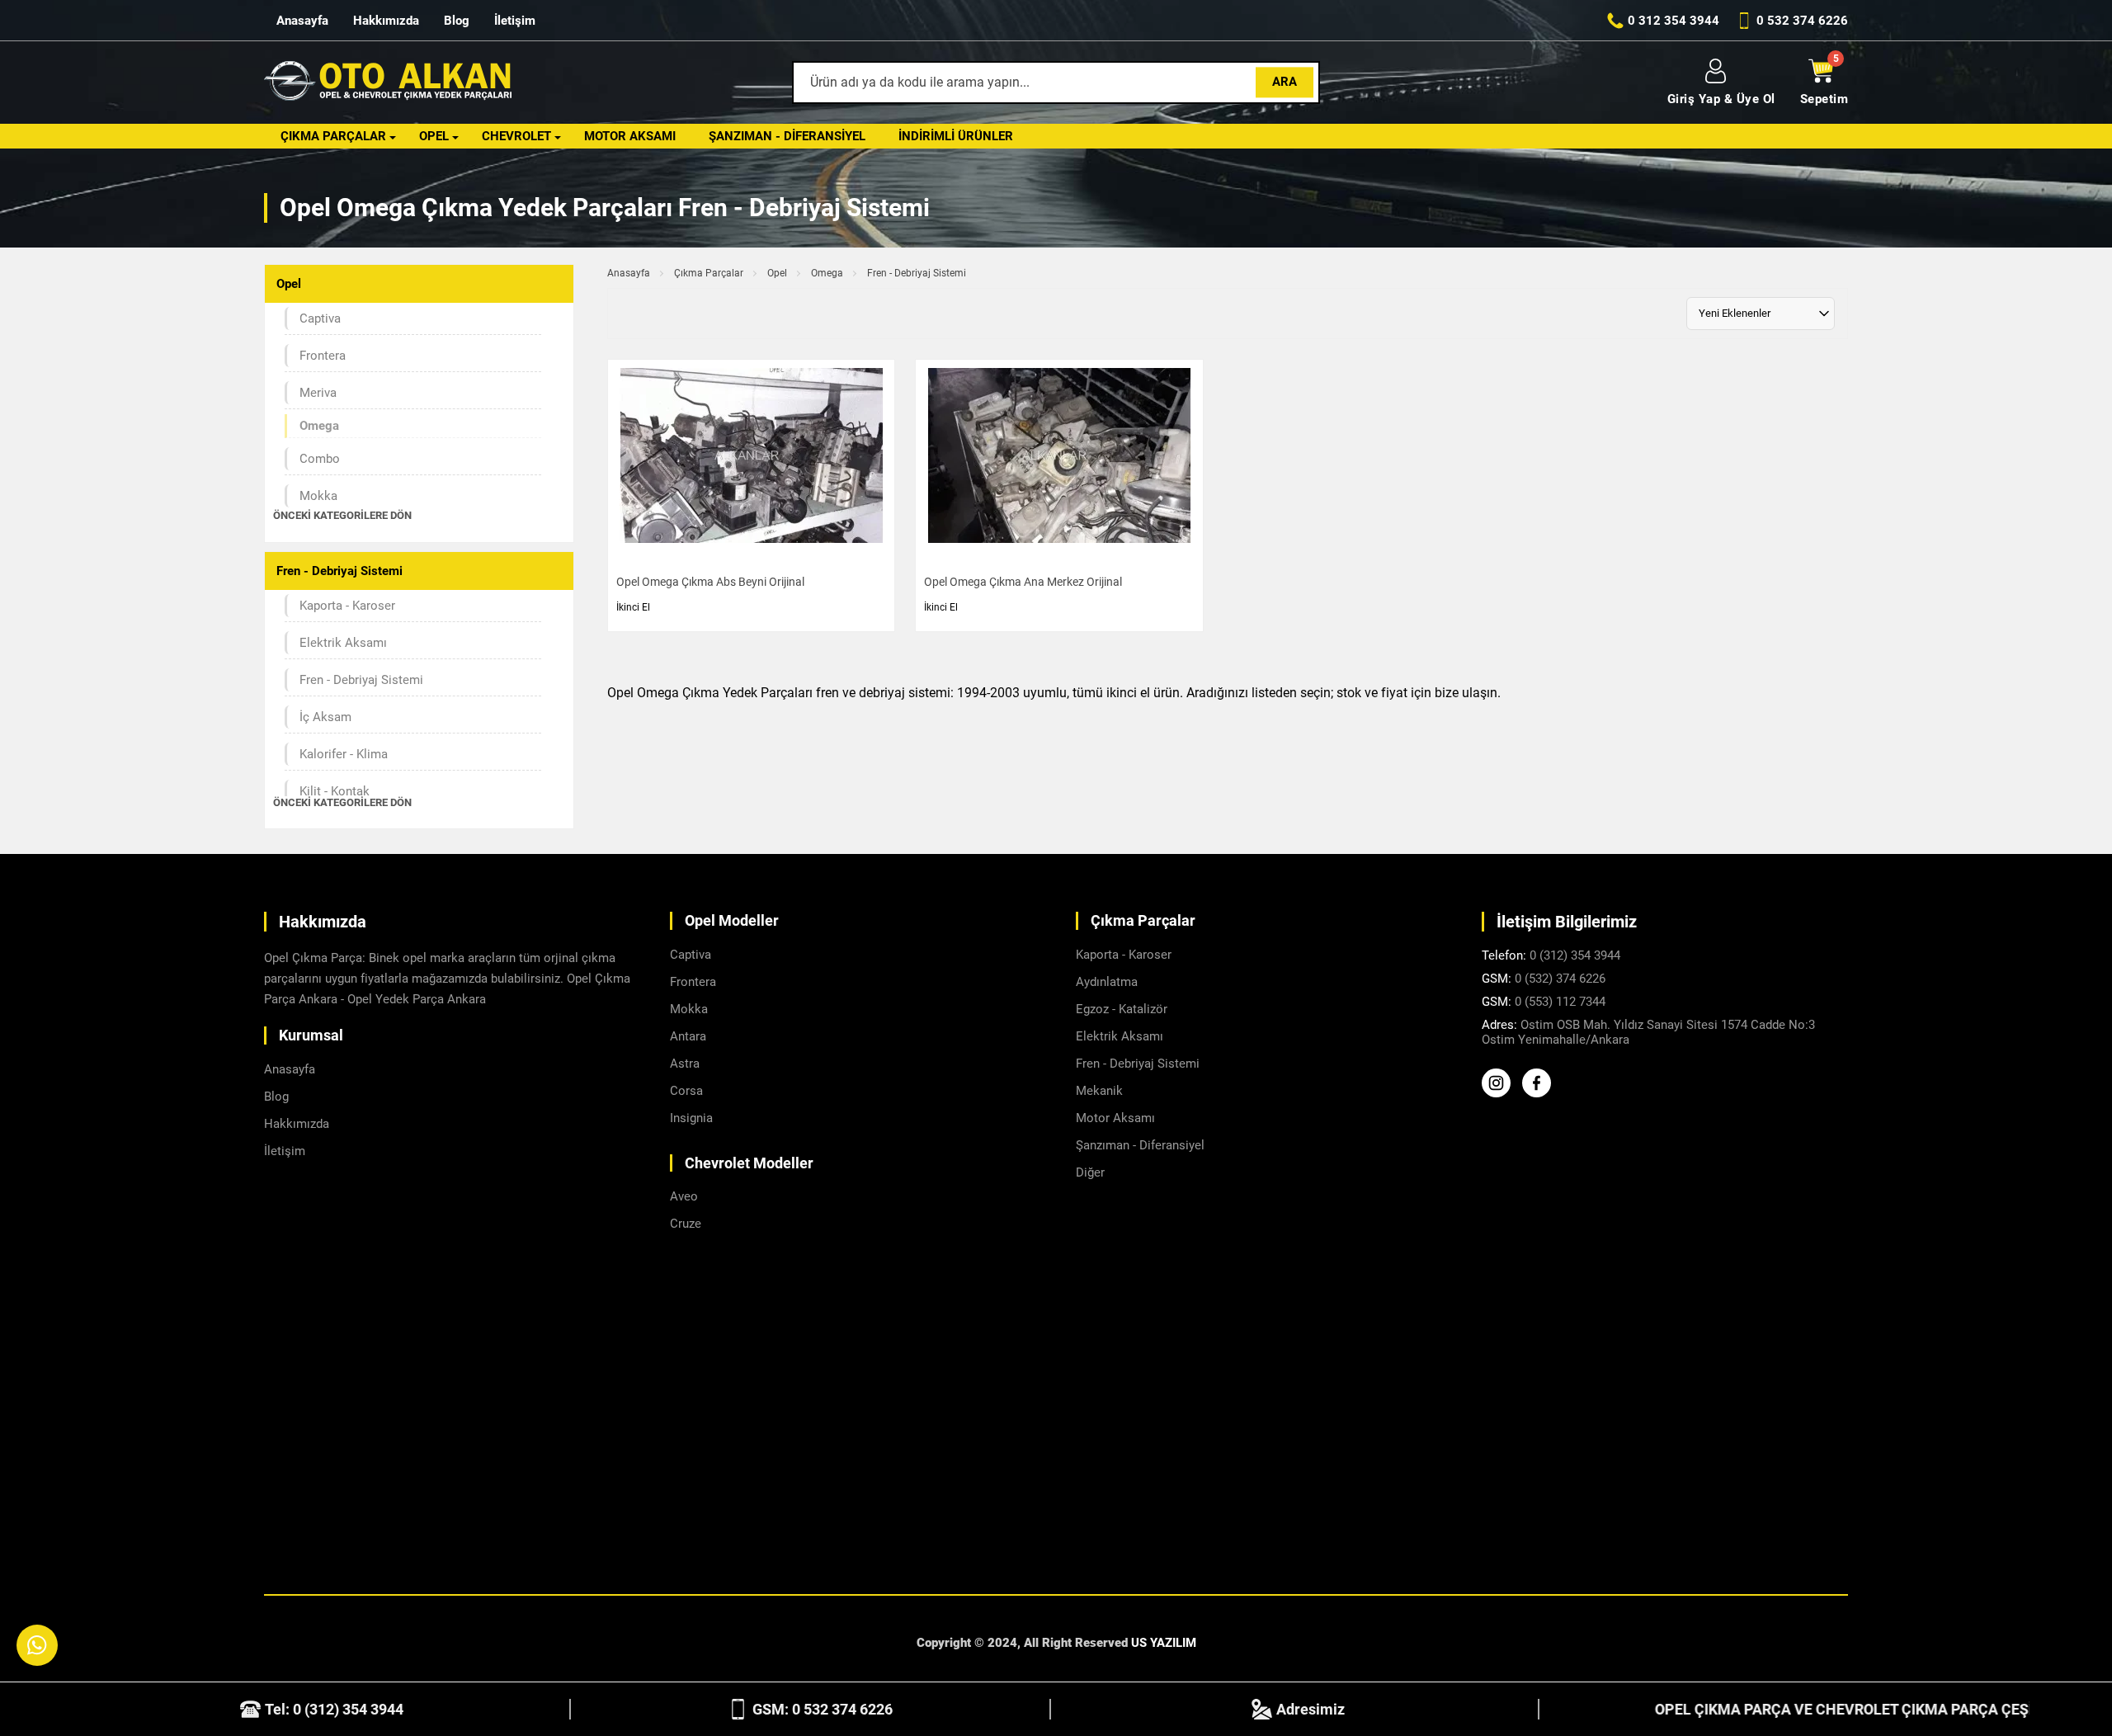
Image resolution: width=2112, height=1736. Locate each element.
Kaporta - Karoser (347, 606)
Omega (827, 273)
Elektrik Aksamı (343, 643)
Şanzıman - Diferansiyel (787, 136)
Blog (457, 21)
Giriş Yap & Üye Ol (1721, 99)
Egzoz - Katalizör (1122, 1009)
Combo (320, 459)
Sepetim (1824, 99)
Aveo (684, 1196)
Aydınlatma (1107, 982)
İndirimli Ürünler (956, 136)
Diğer (1090, 1172)
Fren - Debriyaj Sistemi (361, 680)
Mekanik (1099, 1091)
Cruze (686, 1224)
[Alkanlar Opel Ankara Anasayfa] (388, 83)
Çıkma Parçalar (333, 136)
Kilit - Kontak (335, 791)
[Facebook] (1541, 1093)
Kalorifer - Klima (344, 754)
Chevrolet (516, 136)
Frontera (323, 356)
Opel (434, 136)
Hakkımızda (386, 21)
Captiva (320, 318)
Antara (688, 1036)
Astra (685, 1064)
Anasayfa (302, 21)
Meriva (318, 393)
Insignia (691, 1118)
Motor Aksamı (630, 136)
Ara (1285, 82)
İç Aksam (325, 717)
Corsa (686, 1091)
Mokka (318, 496)
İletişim (515, 21)
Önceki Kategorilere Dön (342, 515)
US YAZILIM (1164, 1643)
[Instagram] (1500, 1093)
